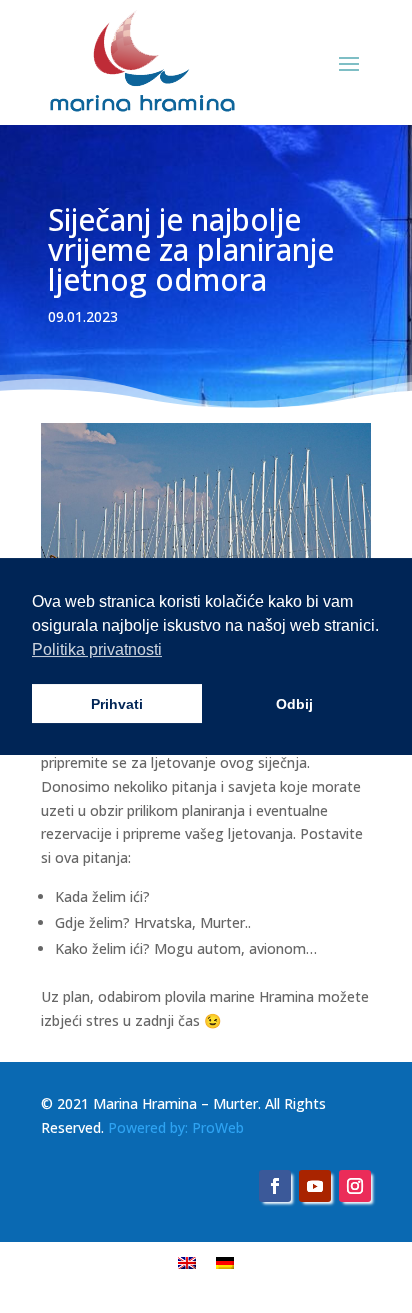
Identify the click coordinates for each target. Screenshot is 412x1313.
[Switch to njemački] (225, 1262)
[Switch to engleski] (187, 1262)
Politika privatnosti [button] (97, 649)
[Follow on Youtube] (315, 1186)
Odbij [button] (294, 704)
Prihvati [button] (117, 704)
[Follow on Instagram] (355, 1186)
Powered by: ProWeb (176, 1127)
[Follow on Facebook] (275, 1186)
